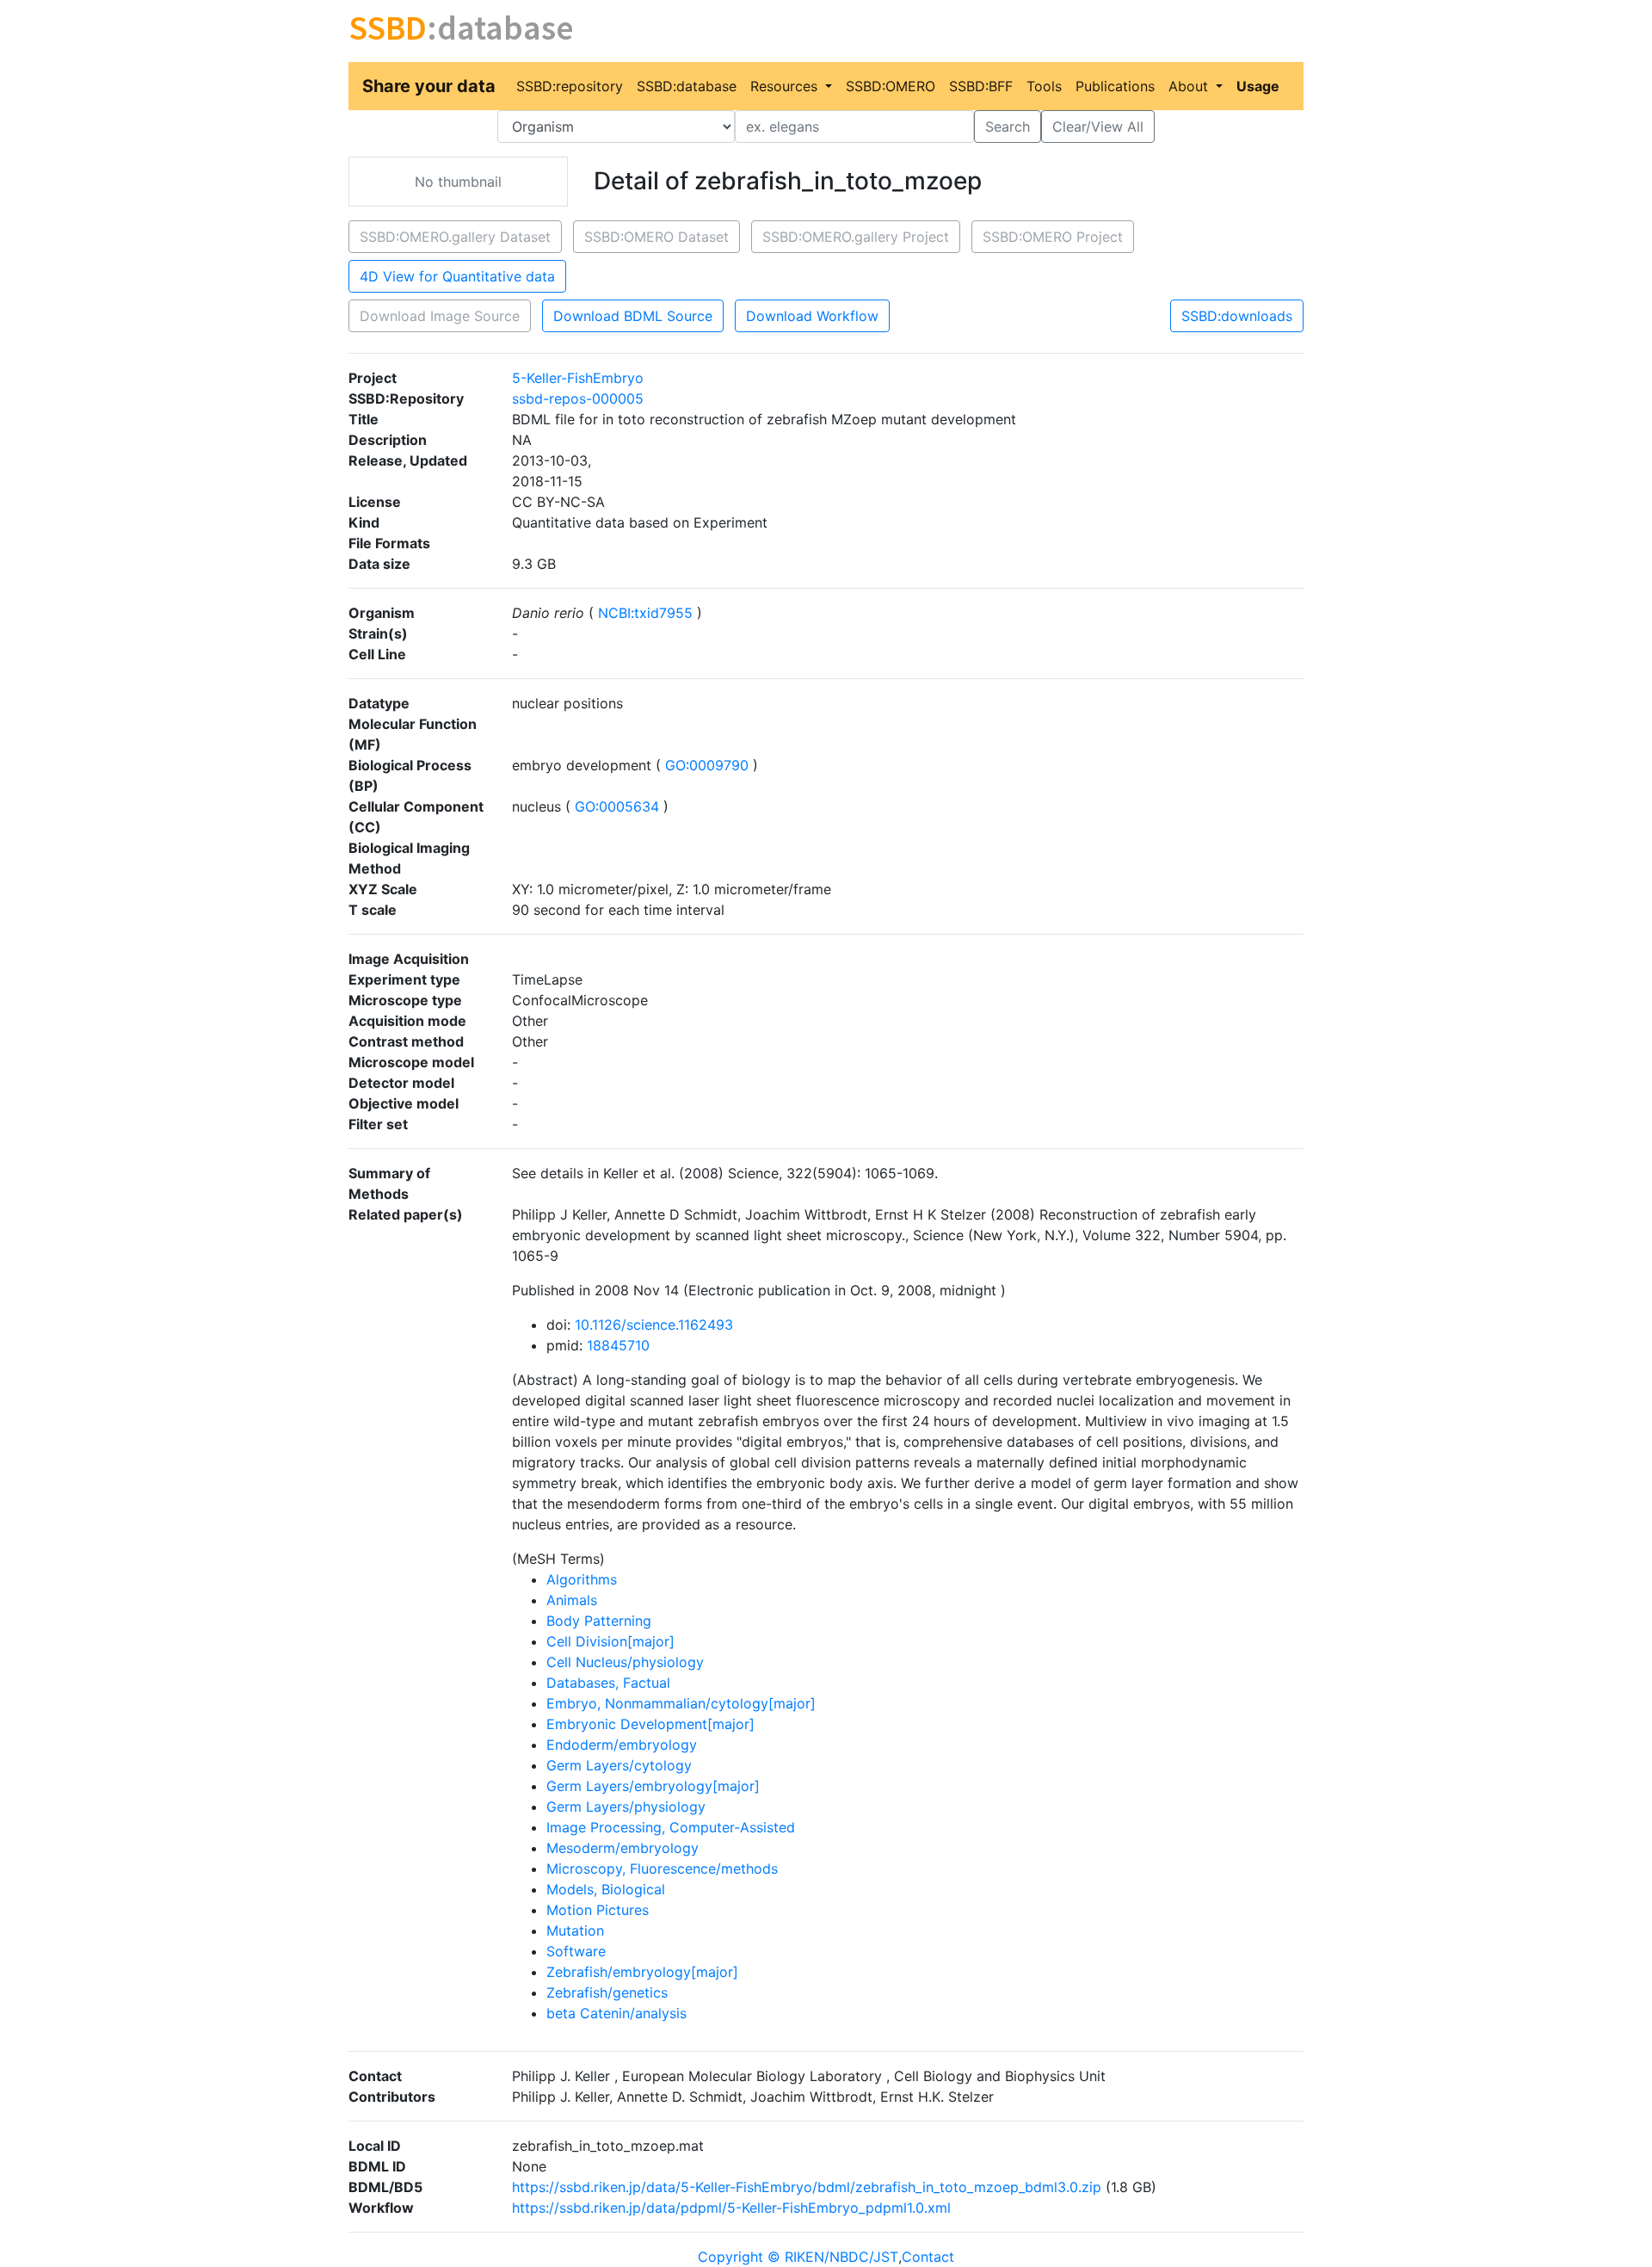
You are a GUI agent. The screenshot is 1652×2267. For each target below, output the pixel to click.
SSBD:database (687, 86)
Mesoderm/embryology (623, 1848)
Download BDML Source (633, 316)
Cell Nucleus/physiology (625, 1662)
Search (1008, 127)
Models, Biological (606, 1889)
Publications (1115, 86)
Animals (572, 1600)
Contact (928, 2257)
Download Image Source (440, 316)
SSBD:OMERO (891, 86)
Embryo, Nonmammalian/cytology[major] (681, 1703)
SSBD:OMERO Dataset (656, 237)
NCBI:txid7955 (645, 613)
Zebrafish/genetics (607, 1992)
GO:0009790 (707, 765)
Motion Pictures (598, 1910)
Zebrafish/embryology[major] (642, 1972)
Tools (1044, 86)
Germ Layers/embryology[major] (653, 1786)
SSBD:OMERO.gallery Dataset (455, 237)
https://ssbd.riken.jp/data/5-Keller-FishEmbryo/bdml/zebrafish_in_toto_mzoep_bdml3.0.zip (807, 2187)
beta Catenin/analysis (616, 2013)
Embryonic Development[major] (650, 1724)
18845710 (618, 1345)
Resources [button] (786, 86)
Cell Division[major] (610, 1641)
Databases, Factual (608, 1683)
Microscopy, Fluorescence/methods (662, 1869)
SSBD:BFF (981, 86)
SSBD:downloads (1237, 316)
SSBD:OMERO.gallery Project (856, 237)
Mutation (575, 1930)
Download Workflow (812, 316)
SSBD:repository (570, 86)
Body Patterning (599, 1621)
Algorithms (582, 1579)
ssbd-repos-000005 (578, 398)
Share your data (429, 86)
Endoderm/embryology (622, 1745)
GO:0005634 (617, 806)
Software (576, 1951)
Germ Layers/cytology (619, 1765)
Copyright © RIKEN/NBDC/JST (798, 2257)
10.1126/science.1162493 (654, 1325)
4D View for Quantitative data (457, 276)
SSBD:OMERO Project (1053, 237)
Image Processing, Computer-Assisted (671, 1827)
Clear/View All (1098, 127)
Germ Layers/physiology (626, 1807)
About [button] (1190, 86)
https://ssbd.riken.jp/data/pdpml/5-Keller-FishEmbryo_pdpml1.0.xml (731, 2208)
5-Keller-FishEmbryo (578, 378)
